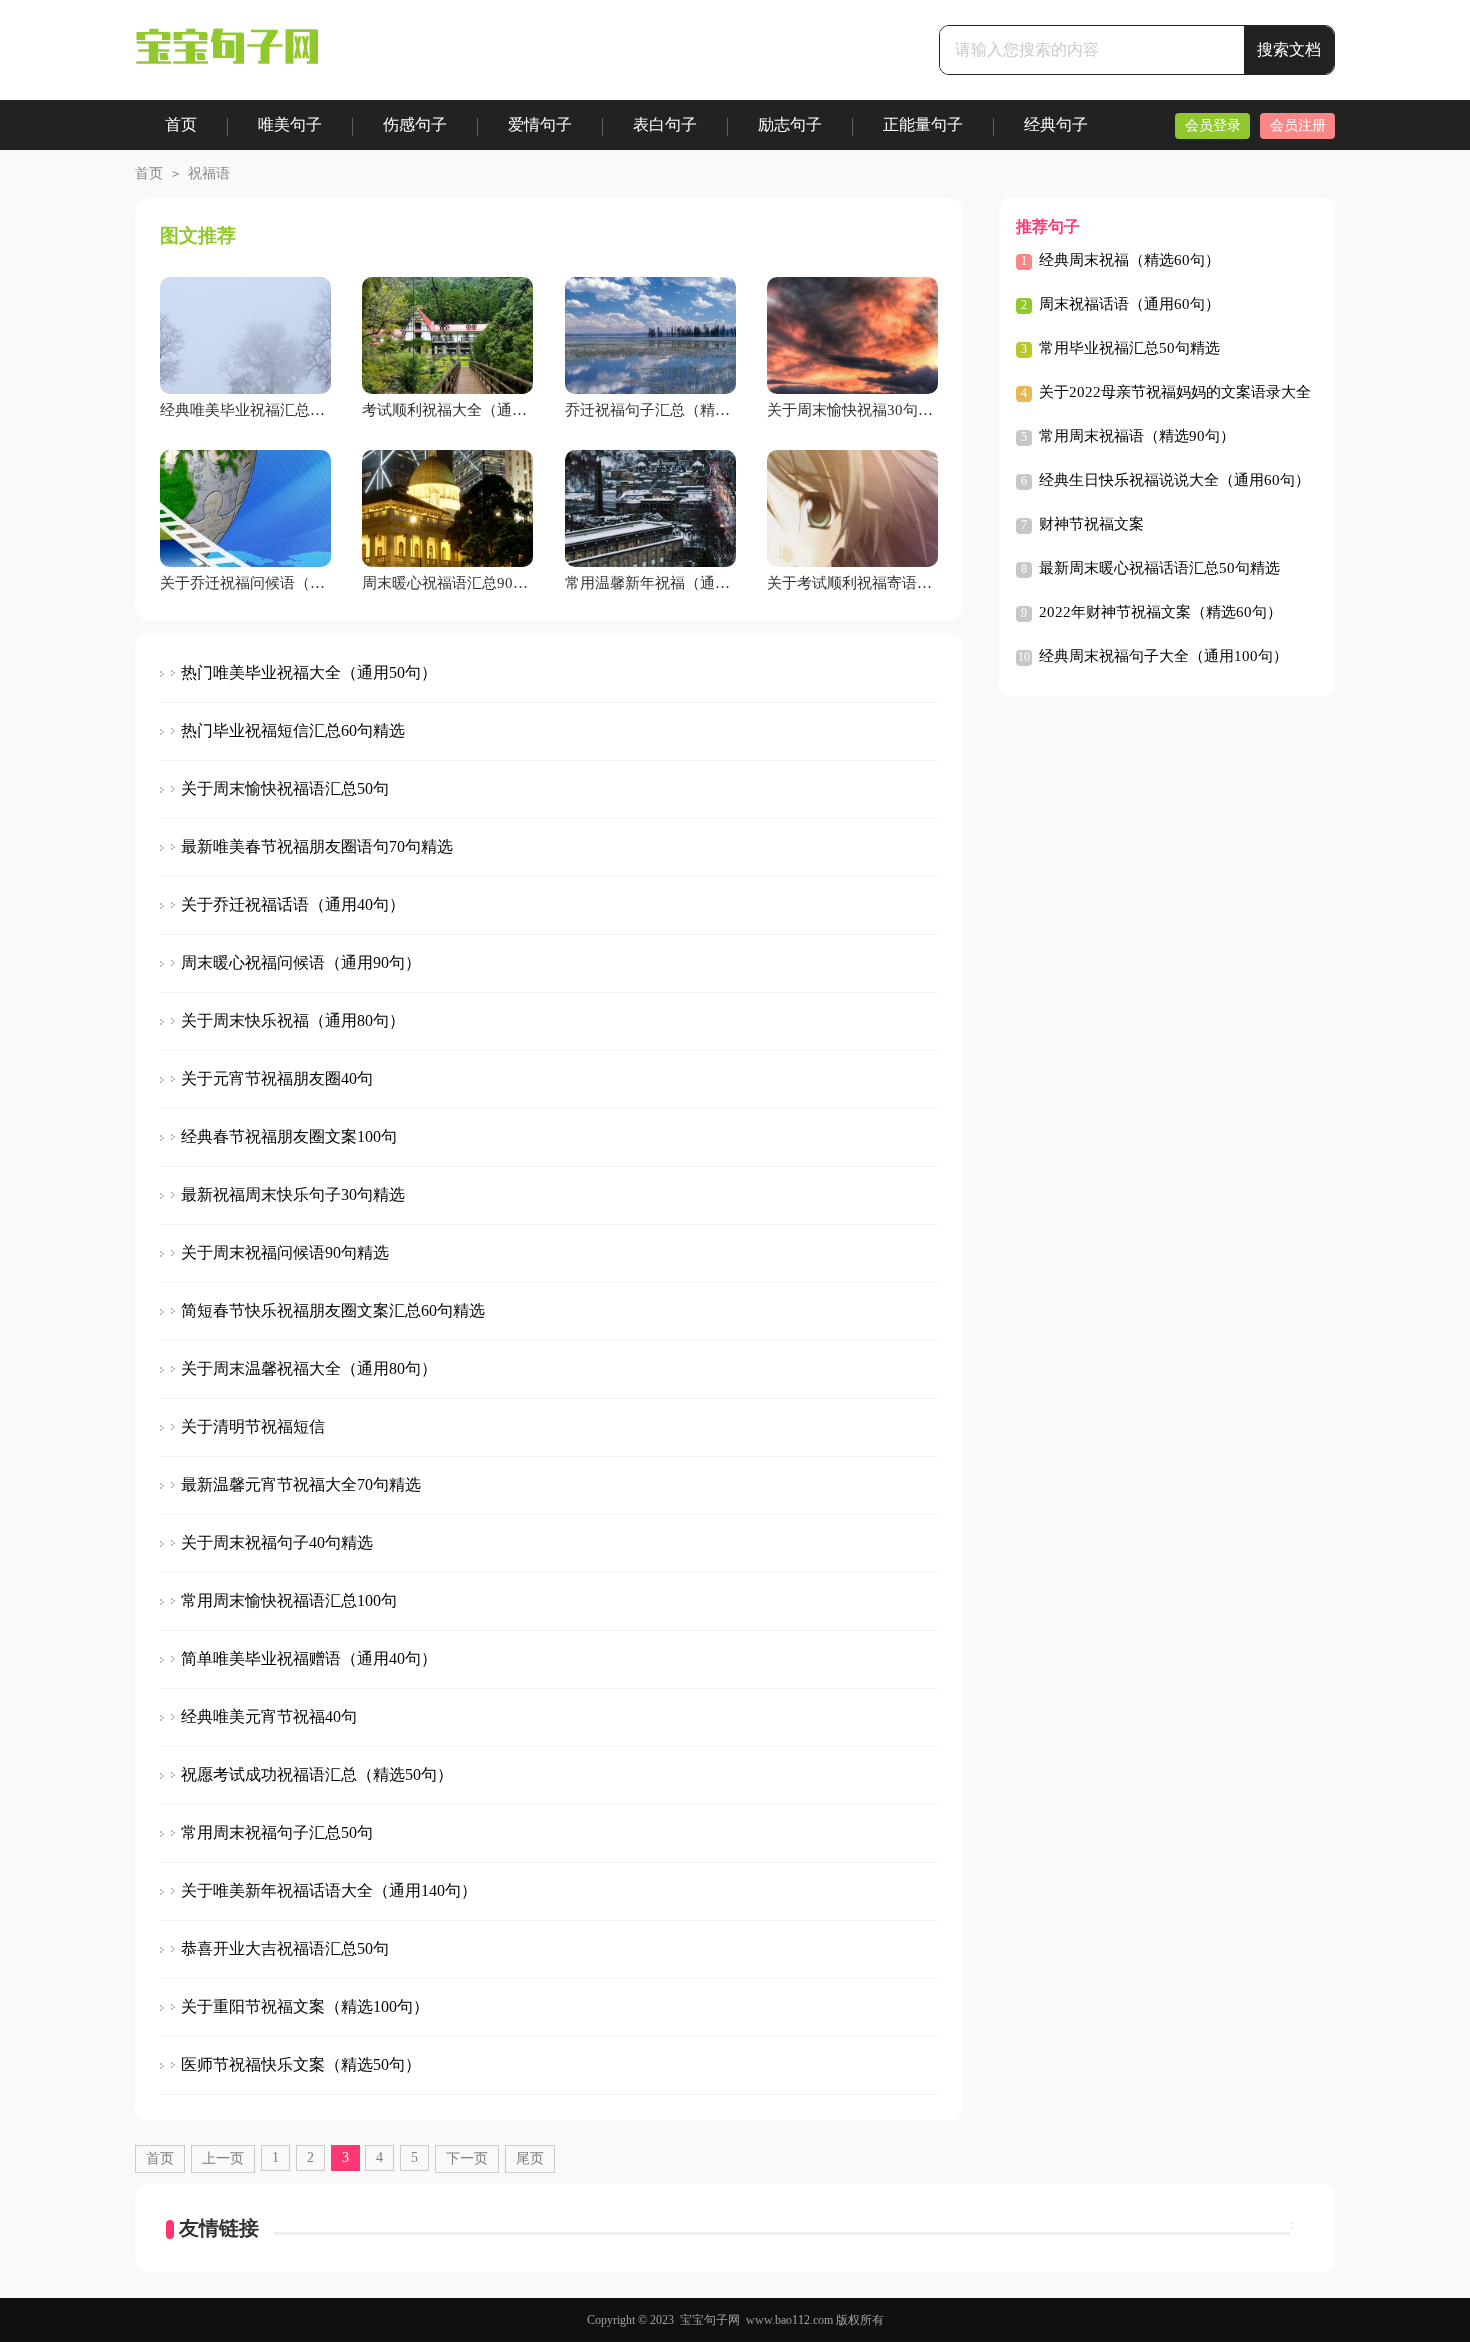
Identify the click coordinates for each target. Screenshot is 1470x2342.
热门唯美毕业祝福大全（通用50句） (309, 672)
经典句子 (1056, 124)
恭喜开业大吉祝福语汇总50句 (285, 1948)
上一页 (223, 2158)
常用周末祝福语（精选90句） (1137, 436)
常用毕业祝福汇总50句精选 (1129, 348)
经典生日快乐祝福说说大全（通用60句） (1174, 480)
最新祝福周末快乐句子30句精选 (293, 1194)
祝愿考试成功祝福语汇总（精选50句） (317, 1774)
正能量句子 (923, 124)
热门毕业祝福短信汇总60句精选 (293, 730)
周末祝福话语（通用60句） (1129, 304)
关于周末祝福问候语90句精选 (285, 1252)
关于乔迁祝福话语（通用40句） (293, 904)
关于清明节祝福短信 (253, 1426)
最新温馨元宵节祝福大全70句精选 (301, 1484)
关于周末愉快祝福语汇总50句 (285, 788)
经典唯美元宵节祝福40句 (269, 1716)
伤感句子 (415, 124)
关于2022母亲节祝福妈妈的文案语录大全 (1175, 392)
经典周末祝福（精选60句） (1129, 260)
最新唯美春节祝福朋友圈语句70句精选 (317, 846)
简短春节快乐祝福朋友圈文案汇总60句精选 (333, 1310)
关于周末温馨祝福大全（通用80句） (309, 1368)
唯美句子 (290, 124)
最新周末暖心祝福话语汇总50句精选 (1159, 568)
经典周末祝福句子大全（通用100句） (1163, 656)
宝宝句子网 (710, 2320)
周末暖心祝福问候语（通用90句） (301, 962)
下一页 (467, 2158)
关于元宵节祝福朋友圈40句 (277, 1078)
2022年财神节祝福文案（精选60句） (1160, 612)
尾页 (530, 2158)
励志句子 (790, 124)
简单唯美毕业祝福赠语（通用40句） (309, 1658)
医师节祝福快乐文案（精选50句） (301, 2064)
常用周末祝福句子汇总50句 (277, 1832)
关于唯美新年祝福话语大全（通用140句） (329, 1890)
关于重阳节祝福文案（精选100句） (305, 2006)
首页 (181, 124)
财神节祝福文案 (1091, 524)
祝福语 (209, 173)
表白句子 (665, 124)
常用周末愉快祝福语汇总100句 (289, 1600)
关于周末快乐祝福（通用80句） (293, 1020)
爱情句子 (540, 124)
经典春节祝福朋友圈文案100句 (289, 1136)
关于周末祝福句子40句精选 (277, 1542)
